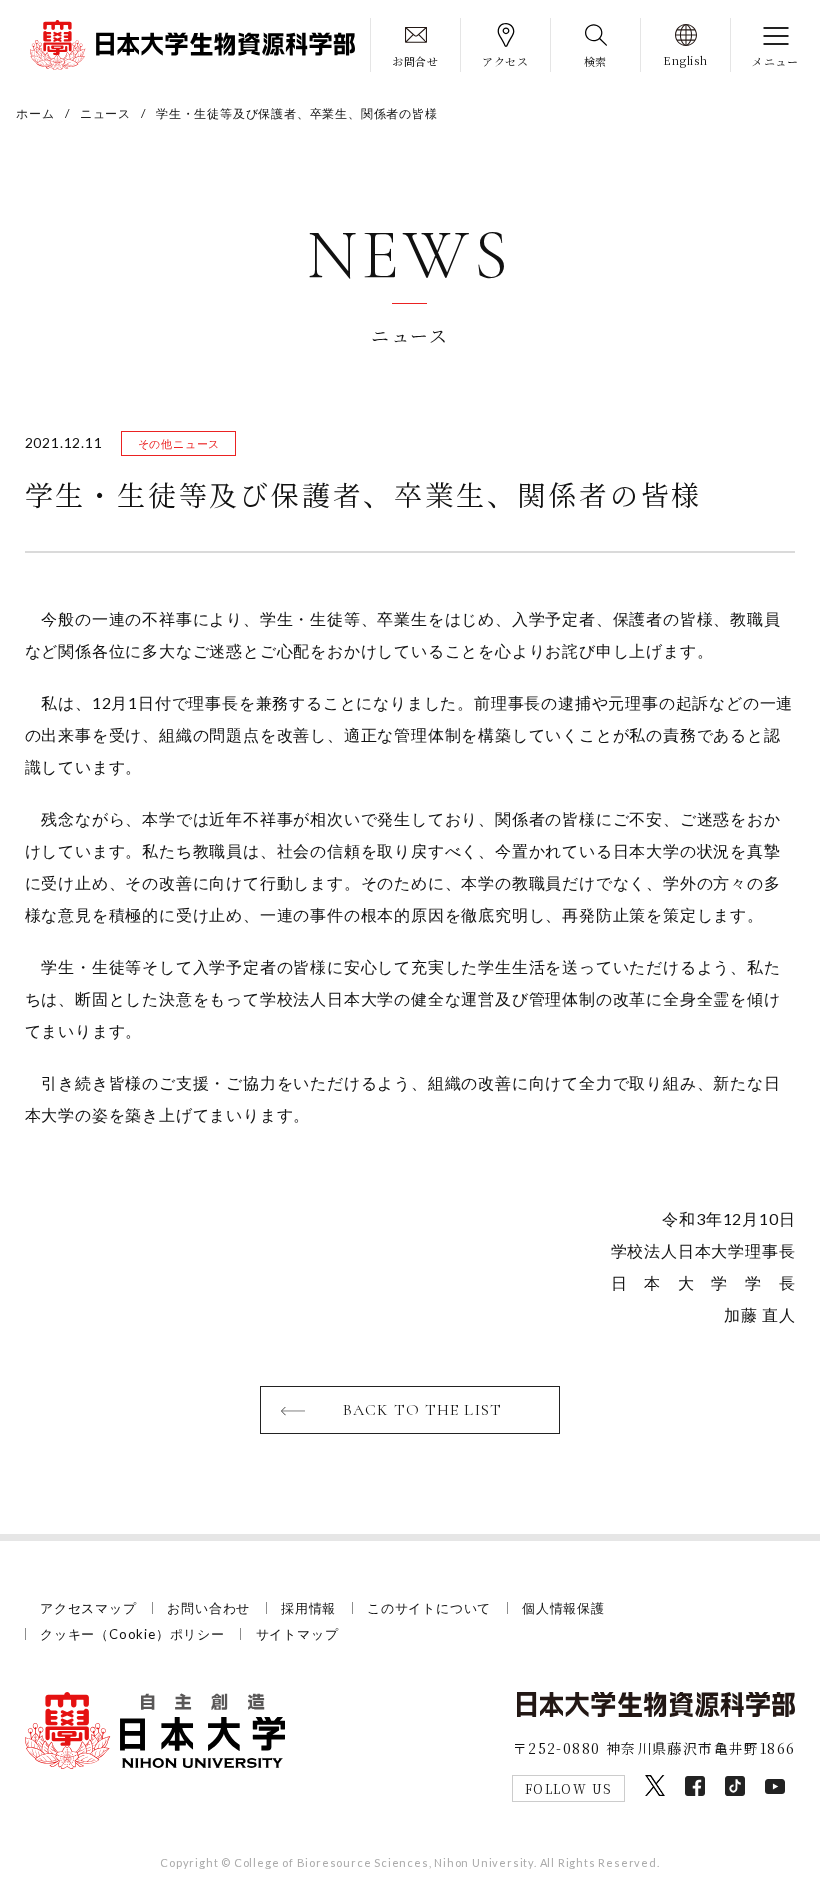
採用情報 (308, 1608)
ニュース (105, 113)
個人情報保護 (563, 1608)
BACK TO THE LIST (422, 1410)
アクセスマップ (88, 1608)
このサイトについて (429, 1608)
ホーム (35, 113)
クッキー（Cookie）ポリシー (132, 1634)
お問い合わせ (208, 1608)
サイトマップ (297, 1634)
